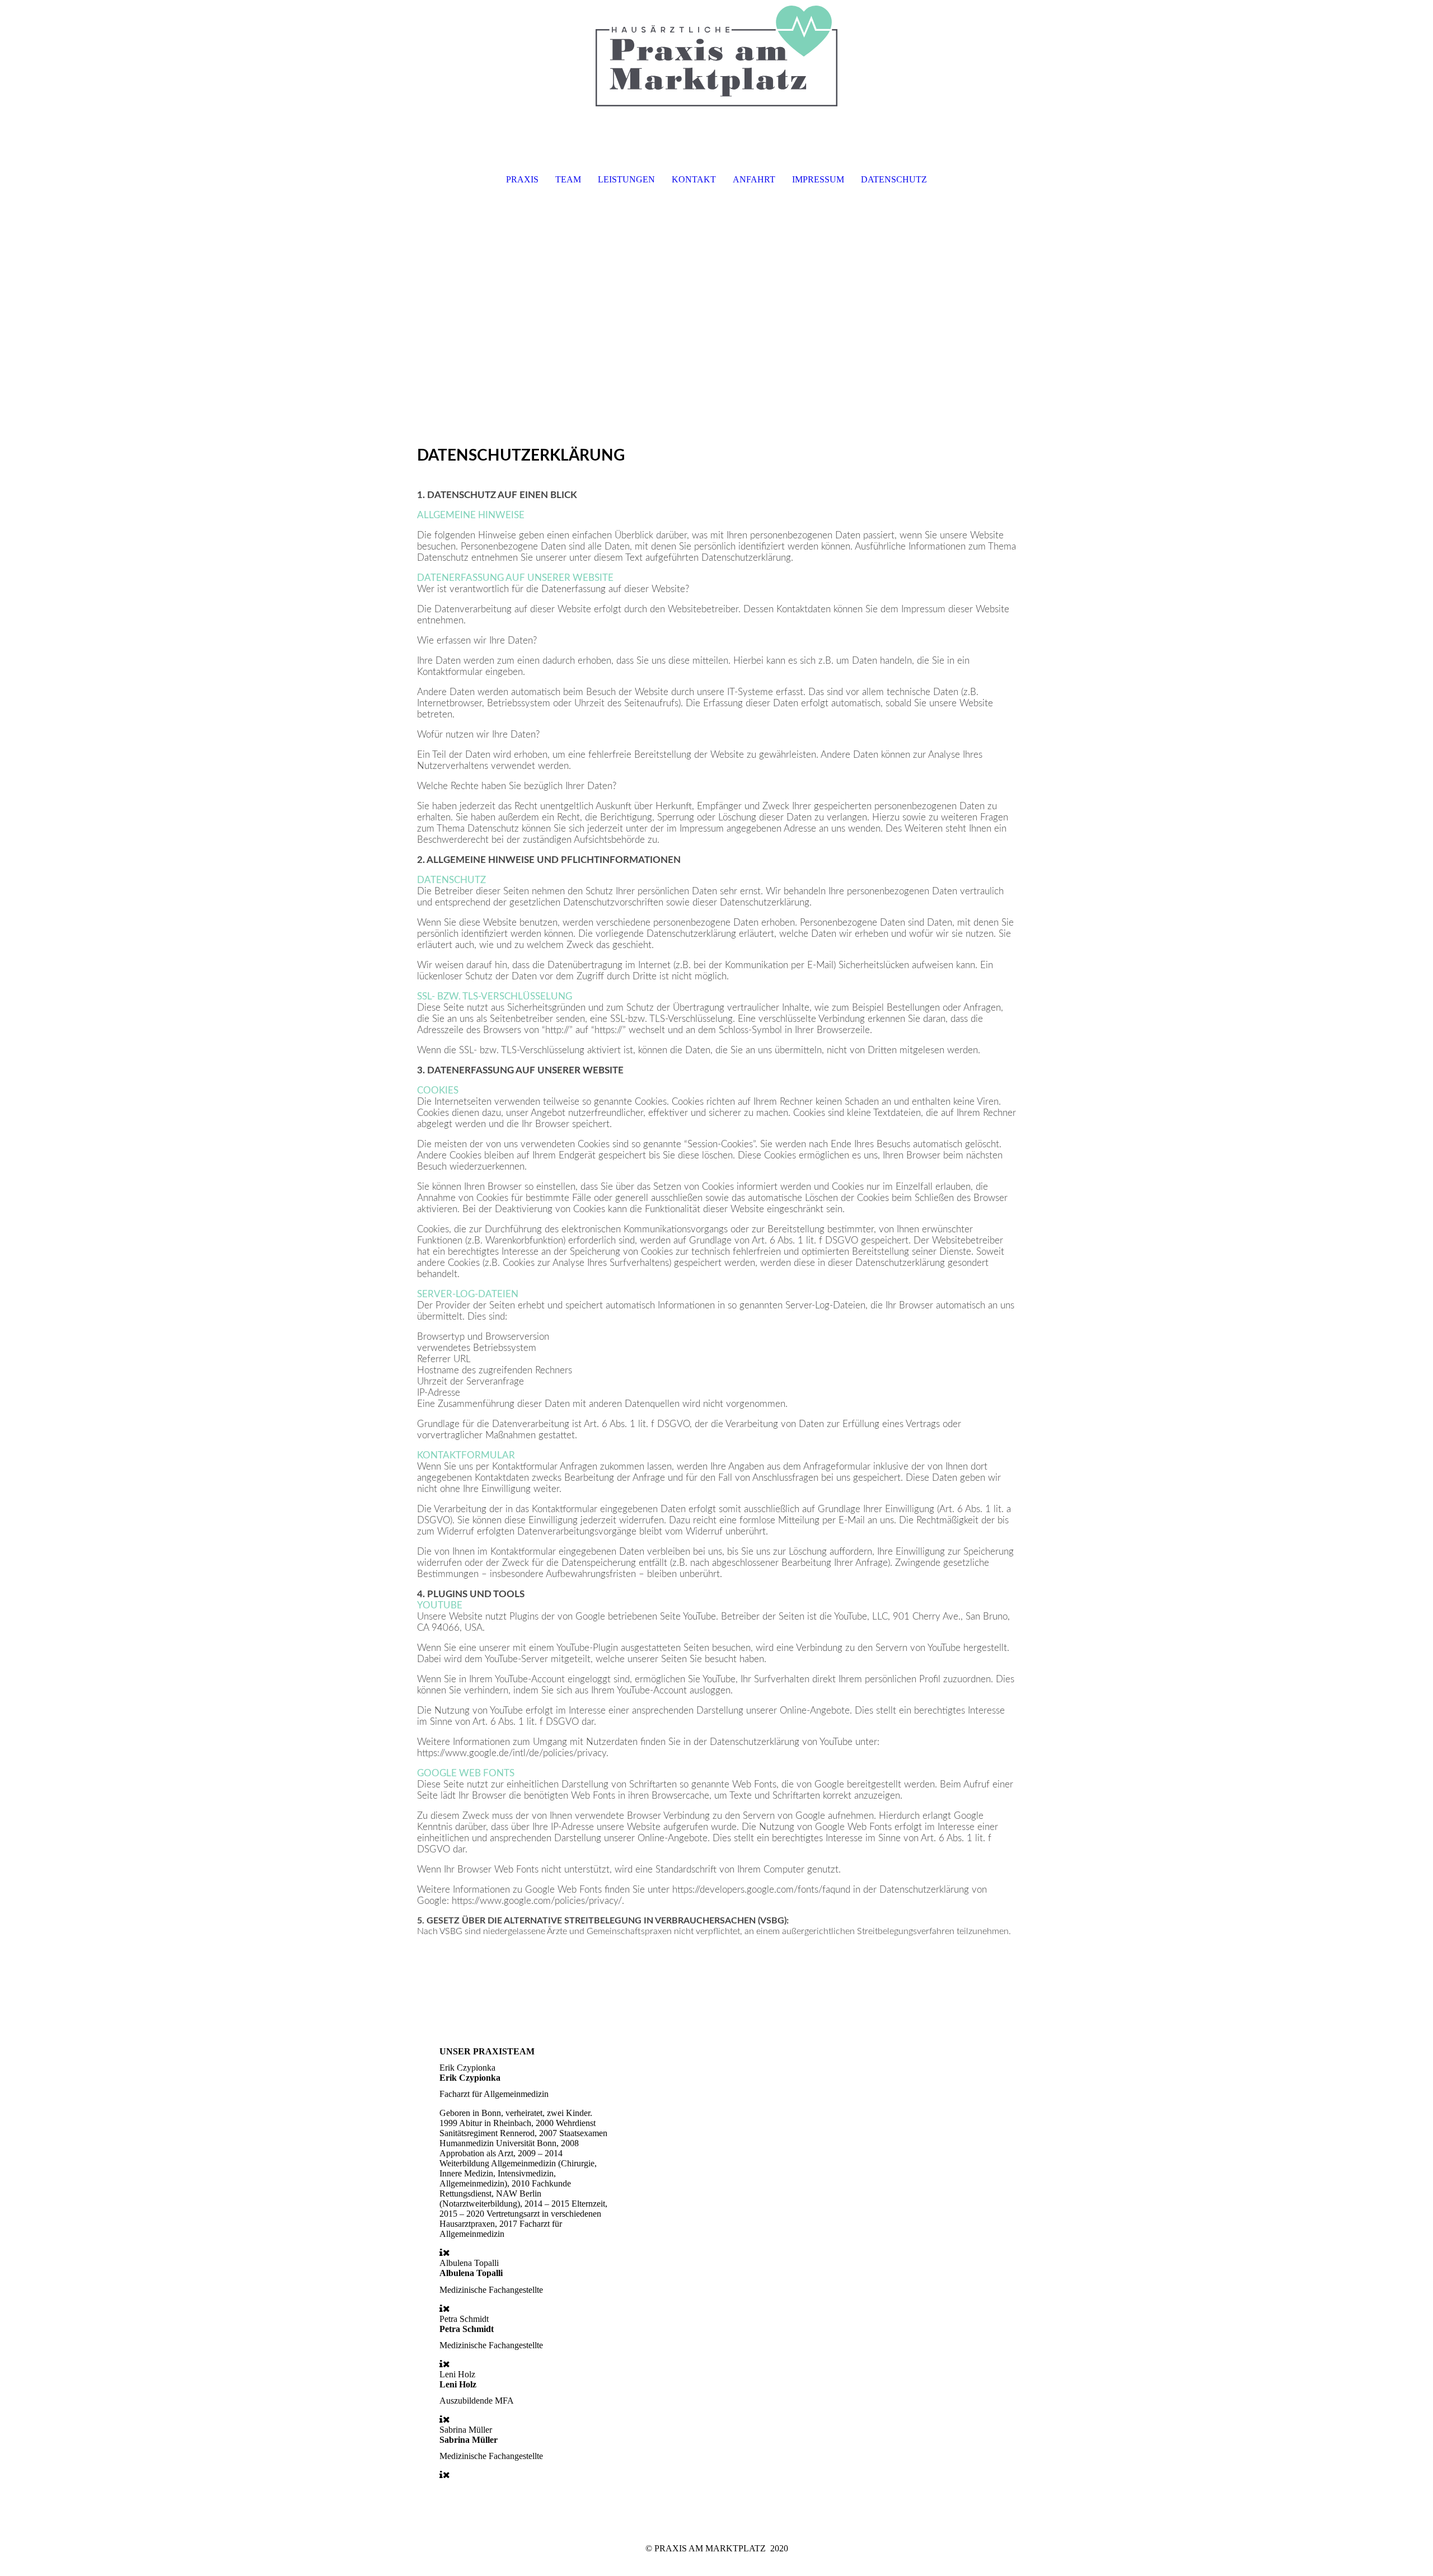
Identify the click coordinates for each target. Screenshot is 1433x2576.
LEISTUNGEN (626, 179)
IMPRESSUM (818, 179)
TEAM (568, 179)
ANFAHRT (754, 179)
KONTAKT (694, 179)
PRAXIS (522, 179)
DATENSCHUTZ (894, 179)
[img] (716, 56)
